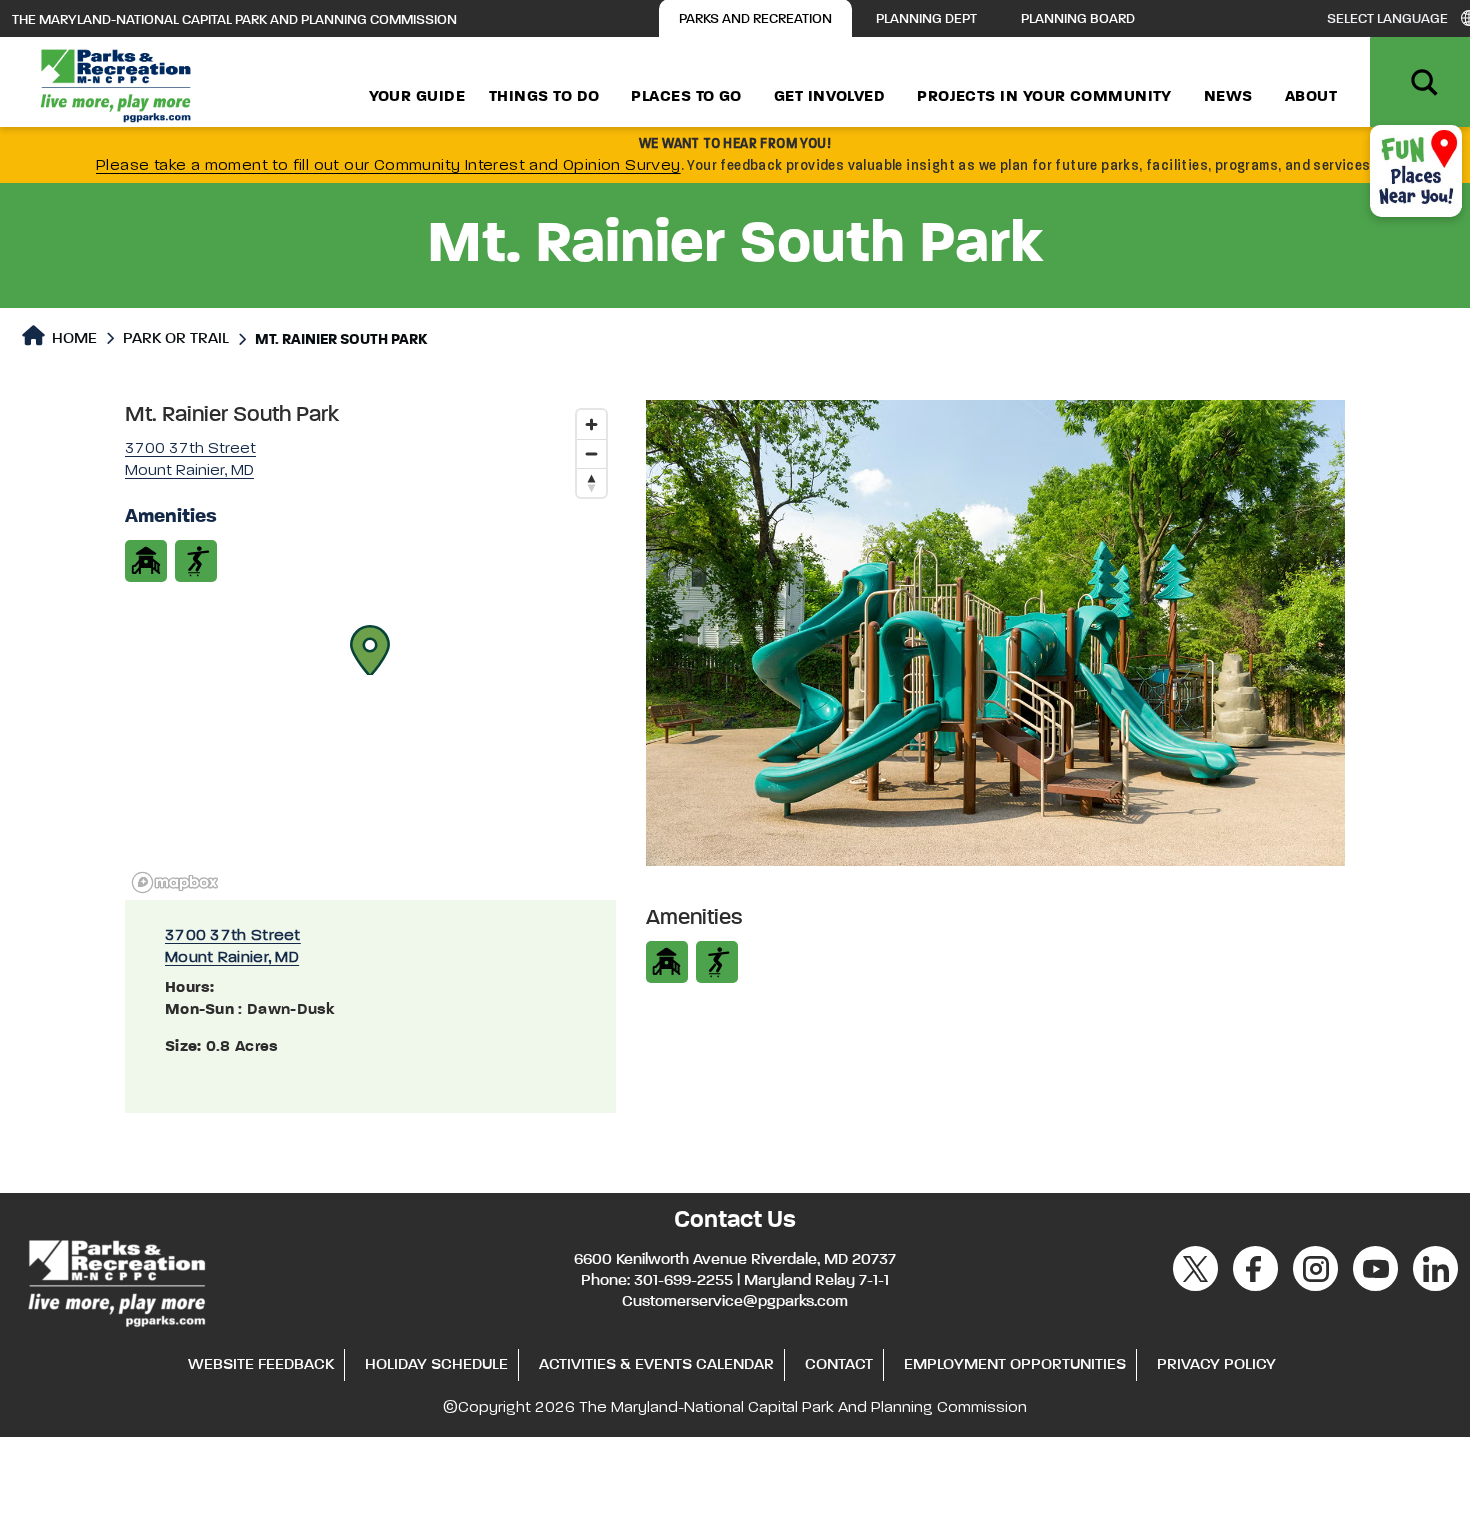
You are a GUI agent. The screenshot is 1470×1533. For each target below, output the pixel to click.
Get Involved (829, 97)
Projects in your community (1044, 97)
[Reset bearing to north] (591, 482)
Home (72, 339)
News (1228, 97)
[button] (370, 650)
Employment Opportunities (1015, 1365)
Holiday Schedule (436, 1365)
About (1311, 97)
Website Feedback (261, 1365)
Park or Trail (176, 339)
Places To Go (686, 97)
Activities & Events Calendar (656, 1365)
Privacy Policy (1216, 1365)
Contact (839, 1365)
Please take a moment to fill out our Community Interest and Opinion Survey (388, 166)
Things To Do (544, 97)
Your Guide (417, 97)
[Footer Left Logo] (115, 1280)
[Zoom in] (591, 424)
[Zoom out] (591, 453)
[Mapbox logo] (175, 882)
